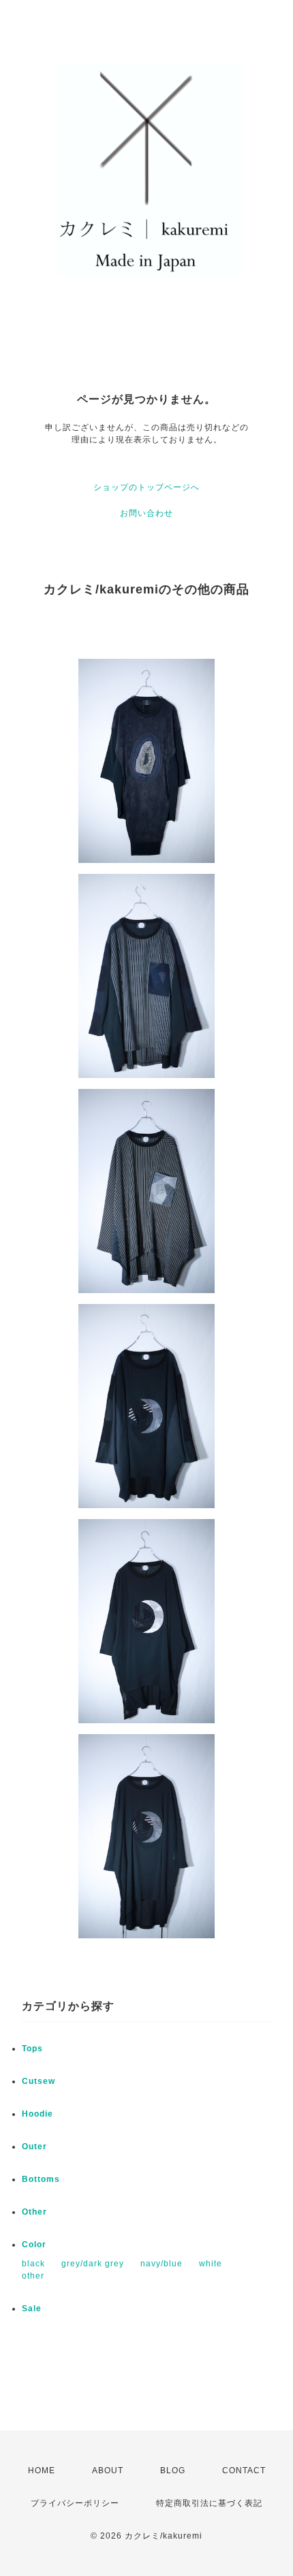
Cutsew (38, 2081)
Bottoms (41, 2179)
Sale (32, 2309)
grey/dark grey (93, 2264)
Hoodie (37, 2114)
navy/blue (161, 2264)
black (33, 2264)
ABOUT (108, 2471)
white (211, 2264)
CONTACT (244, 2471)
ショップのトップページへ (146, 487)
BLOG (173, 2471)
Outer (34, 2147)
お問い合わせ (146, 513)
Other (34, 2212)
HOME (42, 2471)
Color (34, 2245)
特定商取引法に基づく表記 (209, 2503)
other (33, 2276)
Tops (32, 2049)
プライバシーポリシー (75, 2503)
